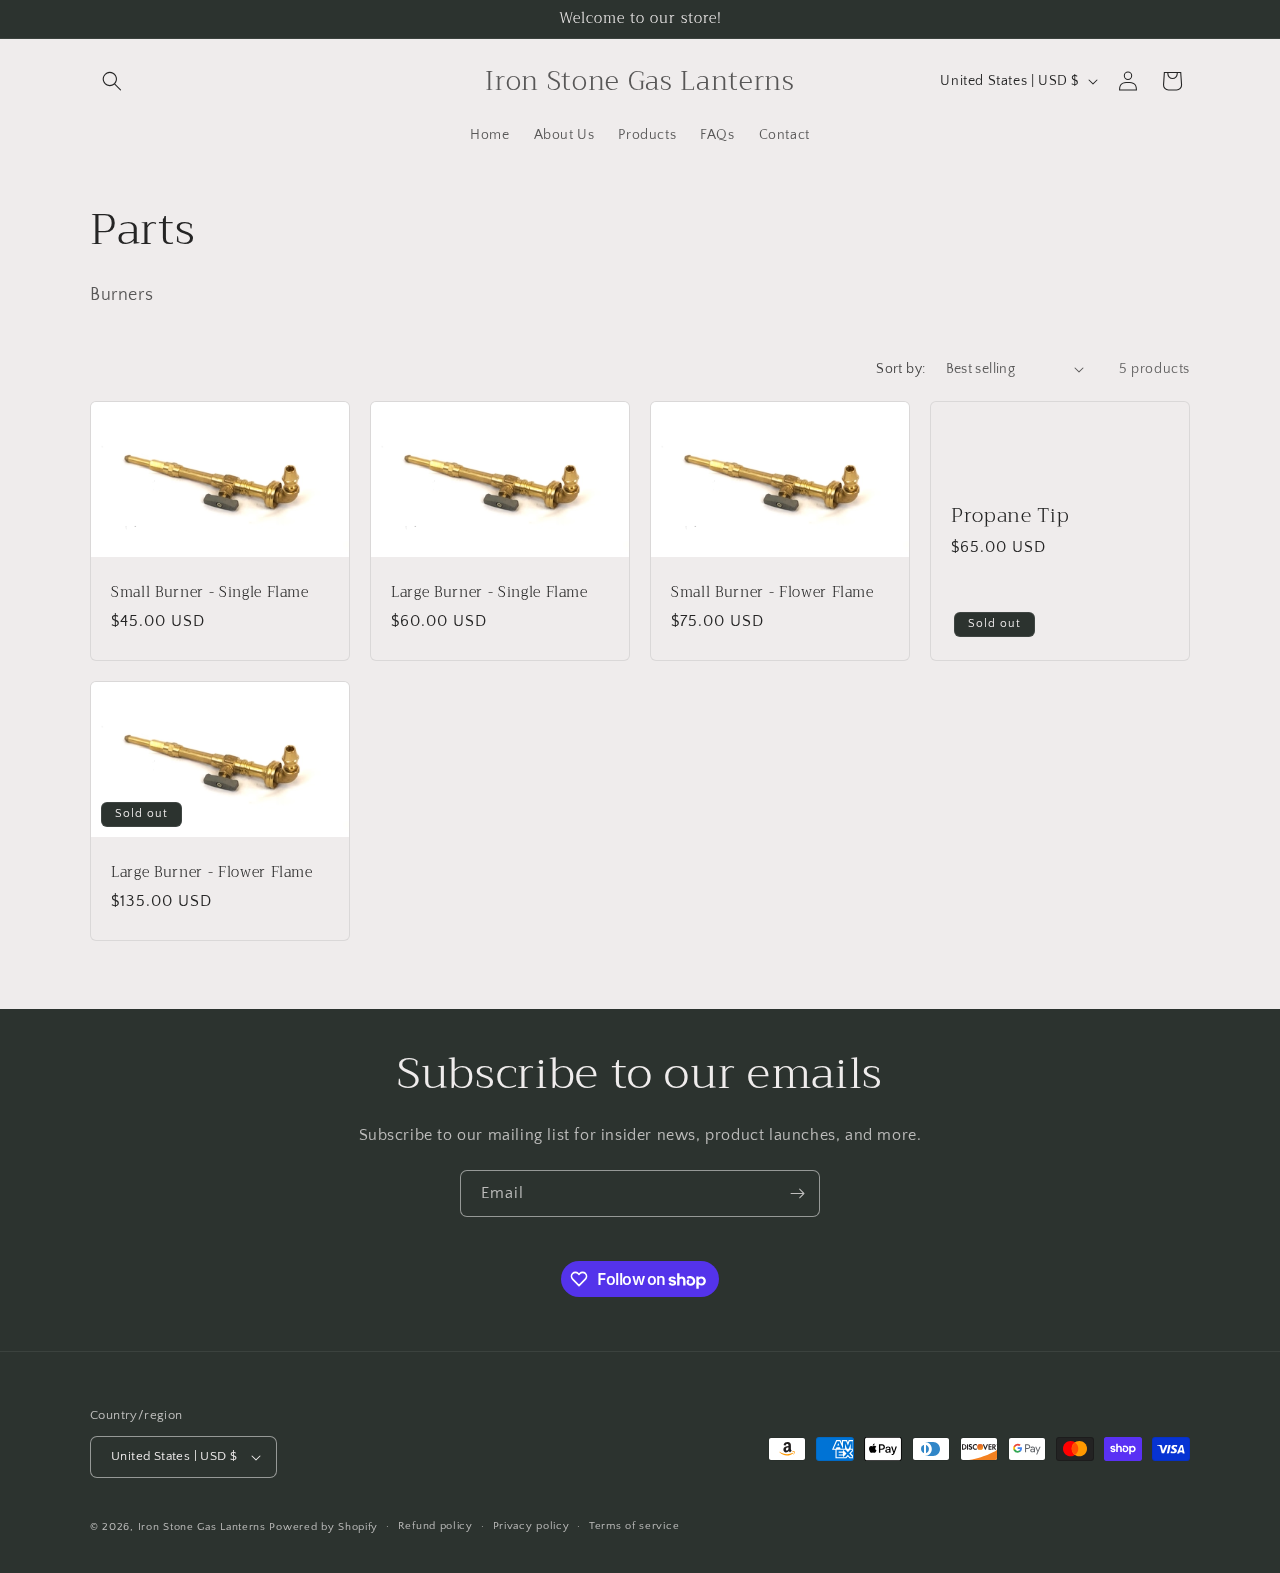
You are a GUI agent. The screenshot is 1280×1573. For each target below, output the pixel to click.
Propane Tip (1010, 515)
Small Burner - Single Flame (210, 593)
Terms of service (634, 1526)
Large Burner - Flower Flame (212, 873)
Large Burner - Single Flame (489, 593)
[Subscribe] (797, 1193)
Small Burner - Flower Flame (772, 593)
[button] (112, 81)
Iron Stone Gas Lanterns (202, 1527)
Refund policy (435, 1526)
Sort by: (900, 369)
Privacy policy (531, 1526)
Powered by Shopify (323, 1527)
